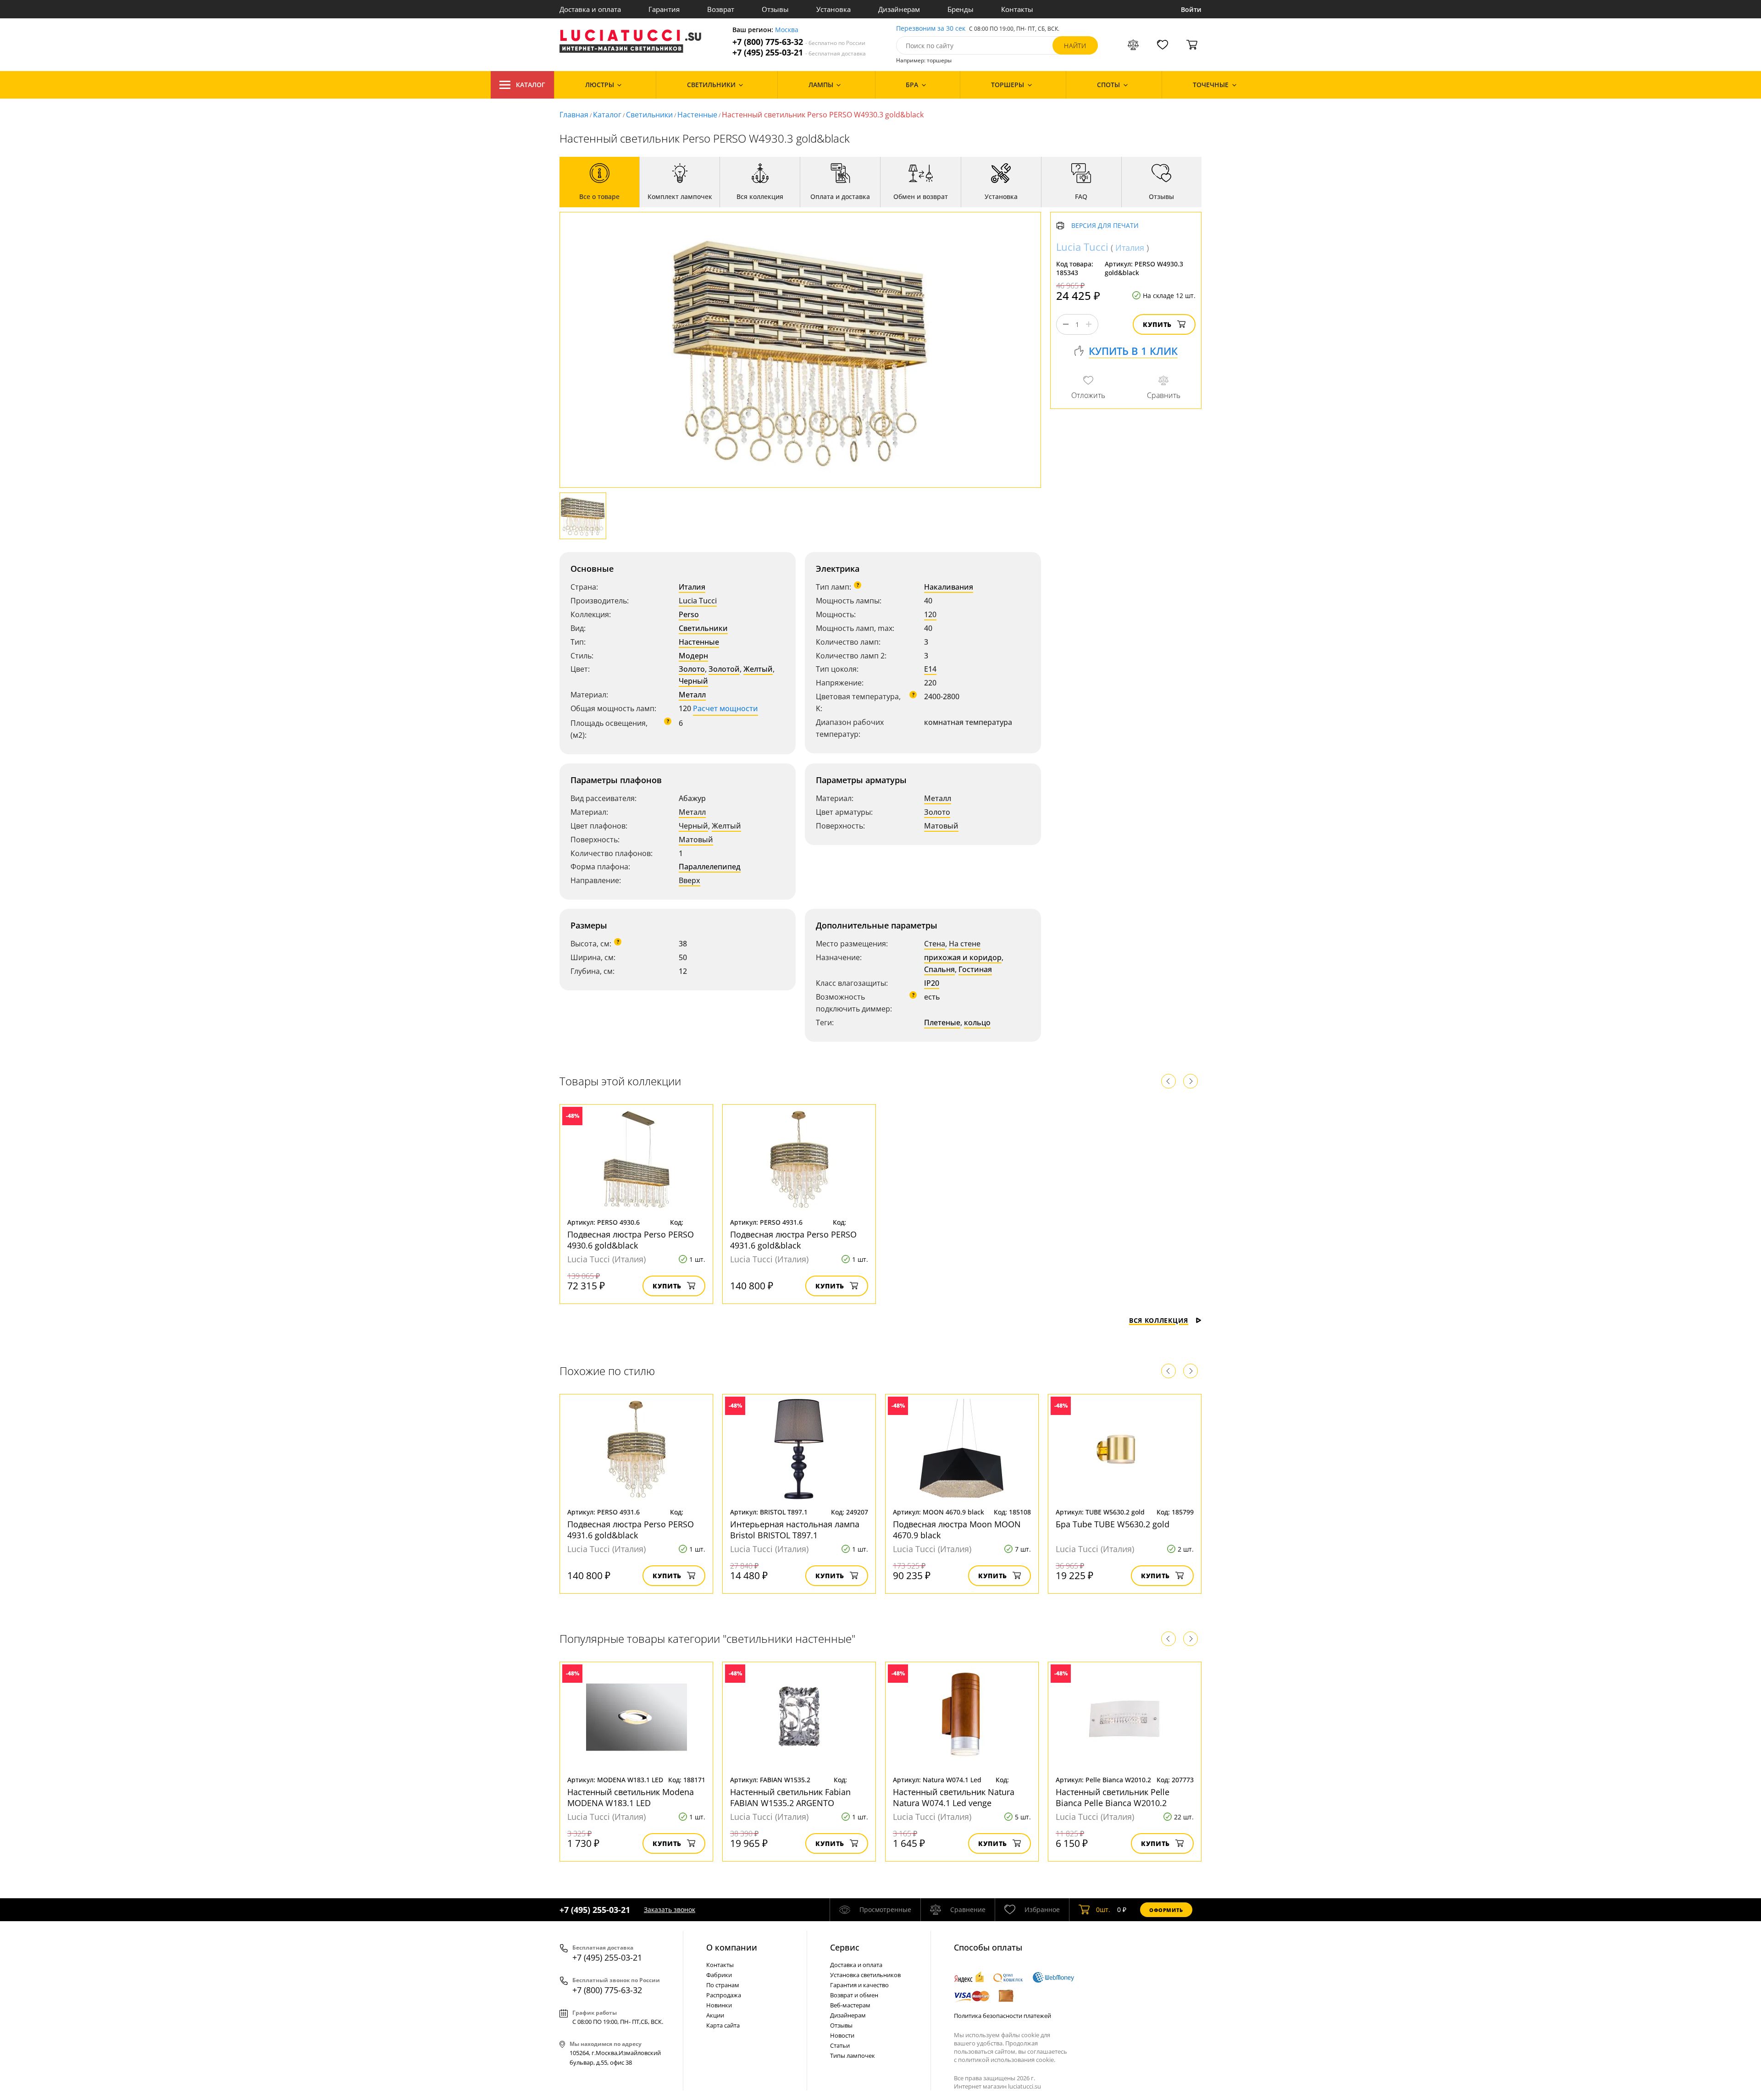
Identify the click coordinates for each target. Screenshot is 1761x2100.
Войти (1191, 9)
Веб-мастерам (850, 2005)
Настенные (697, 115)
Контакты (1017, 9)
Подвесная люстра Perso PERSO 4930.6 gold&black (631, 1240)
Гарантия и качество (859, 1985)
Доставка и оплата (590, 9)
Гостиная (975, 969)
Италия (692, 587)
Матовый (696, 840)
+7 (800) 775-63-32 (799, 42)
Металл (692, 695)
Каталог (531, 85)
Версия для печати (1105, 226)
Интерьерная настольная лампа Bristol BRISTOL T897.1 (795, 1530)
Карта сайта (723, 2025)
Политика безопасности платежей (1002, 2016)
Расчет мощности (725, 708)
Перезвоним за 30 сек (931, 29)
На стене (965, 944)
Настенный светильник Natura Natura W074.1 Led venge (954, 1797)
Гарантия (664, 9)
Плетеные (942, 1022)
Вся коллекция (1159, 1320)
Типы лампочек (853, 2056)
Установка (833, 9)
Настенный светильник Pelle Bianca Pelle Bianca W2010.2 (1113, 1797)
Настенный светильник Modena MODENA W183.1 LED (631, 1797)
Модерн (693, 656)
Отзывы (775, 9)
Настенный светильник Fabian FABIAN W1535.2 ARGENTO (790, 1797)
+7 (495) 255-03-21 (799, 52)
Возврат (721, 9)
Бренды (961, 9)
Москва (787, 30)
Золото (692, 669)
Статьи (840, 2045)
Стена (935, 944)
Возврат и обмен (854, 1995)
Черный (693, 681)
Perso (689, 614)
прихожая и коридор (963, 957)
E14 (930, 669)
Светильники (649, 115)
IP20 (932, 983)
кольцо (977, 1022)
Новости (842, 2035)
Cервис (845, 1947)
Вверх (689, 880)
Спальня (939, 969)
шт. (1103, 1909)
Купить (1157, 324)
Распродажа (724, 1995)
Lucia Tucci (698, 601)
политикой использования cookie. (1007, 2060)
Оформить (1166, 1910)
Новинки (719, 2005)
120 (930, 614)
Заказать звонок (670, 1909)
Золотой (724, 669)
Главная (574, 115)
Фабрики (719, 1975)
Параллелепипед (710, 867)
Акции (715, 2015)
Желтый (758, 669)
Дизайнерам (899, 9)
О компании (732, 1947)
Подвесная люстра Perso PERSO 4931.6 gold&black (793, 1240)
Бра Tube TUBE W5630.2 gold (1113, 1524)
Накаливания (949, 587)
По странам (723, 1985)
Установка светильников (865, 1975)
